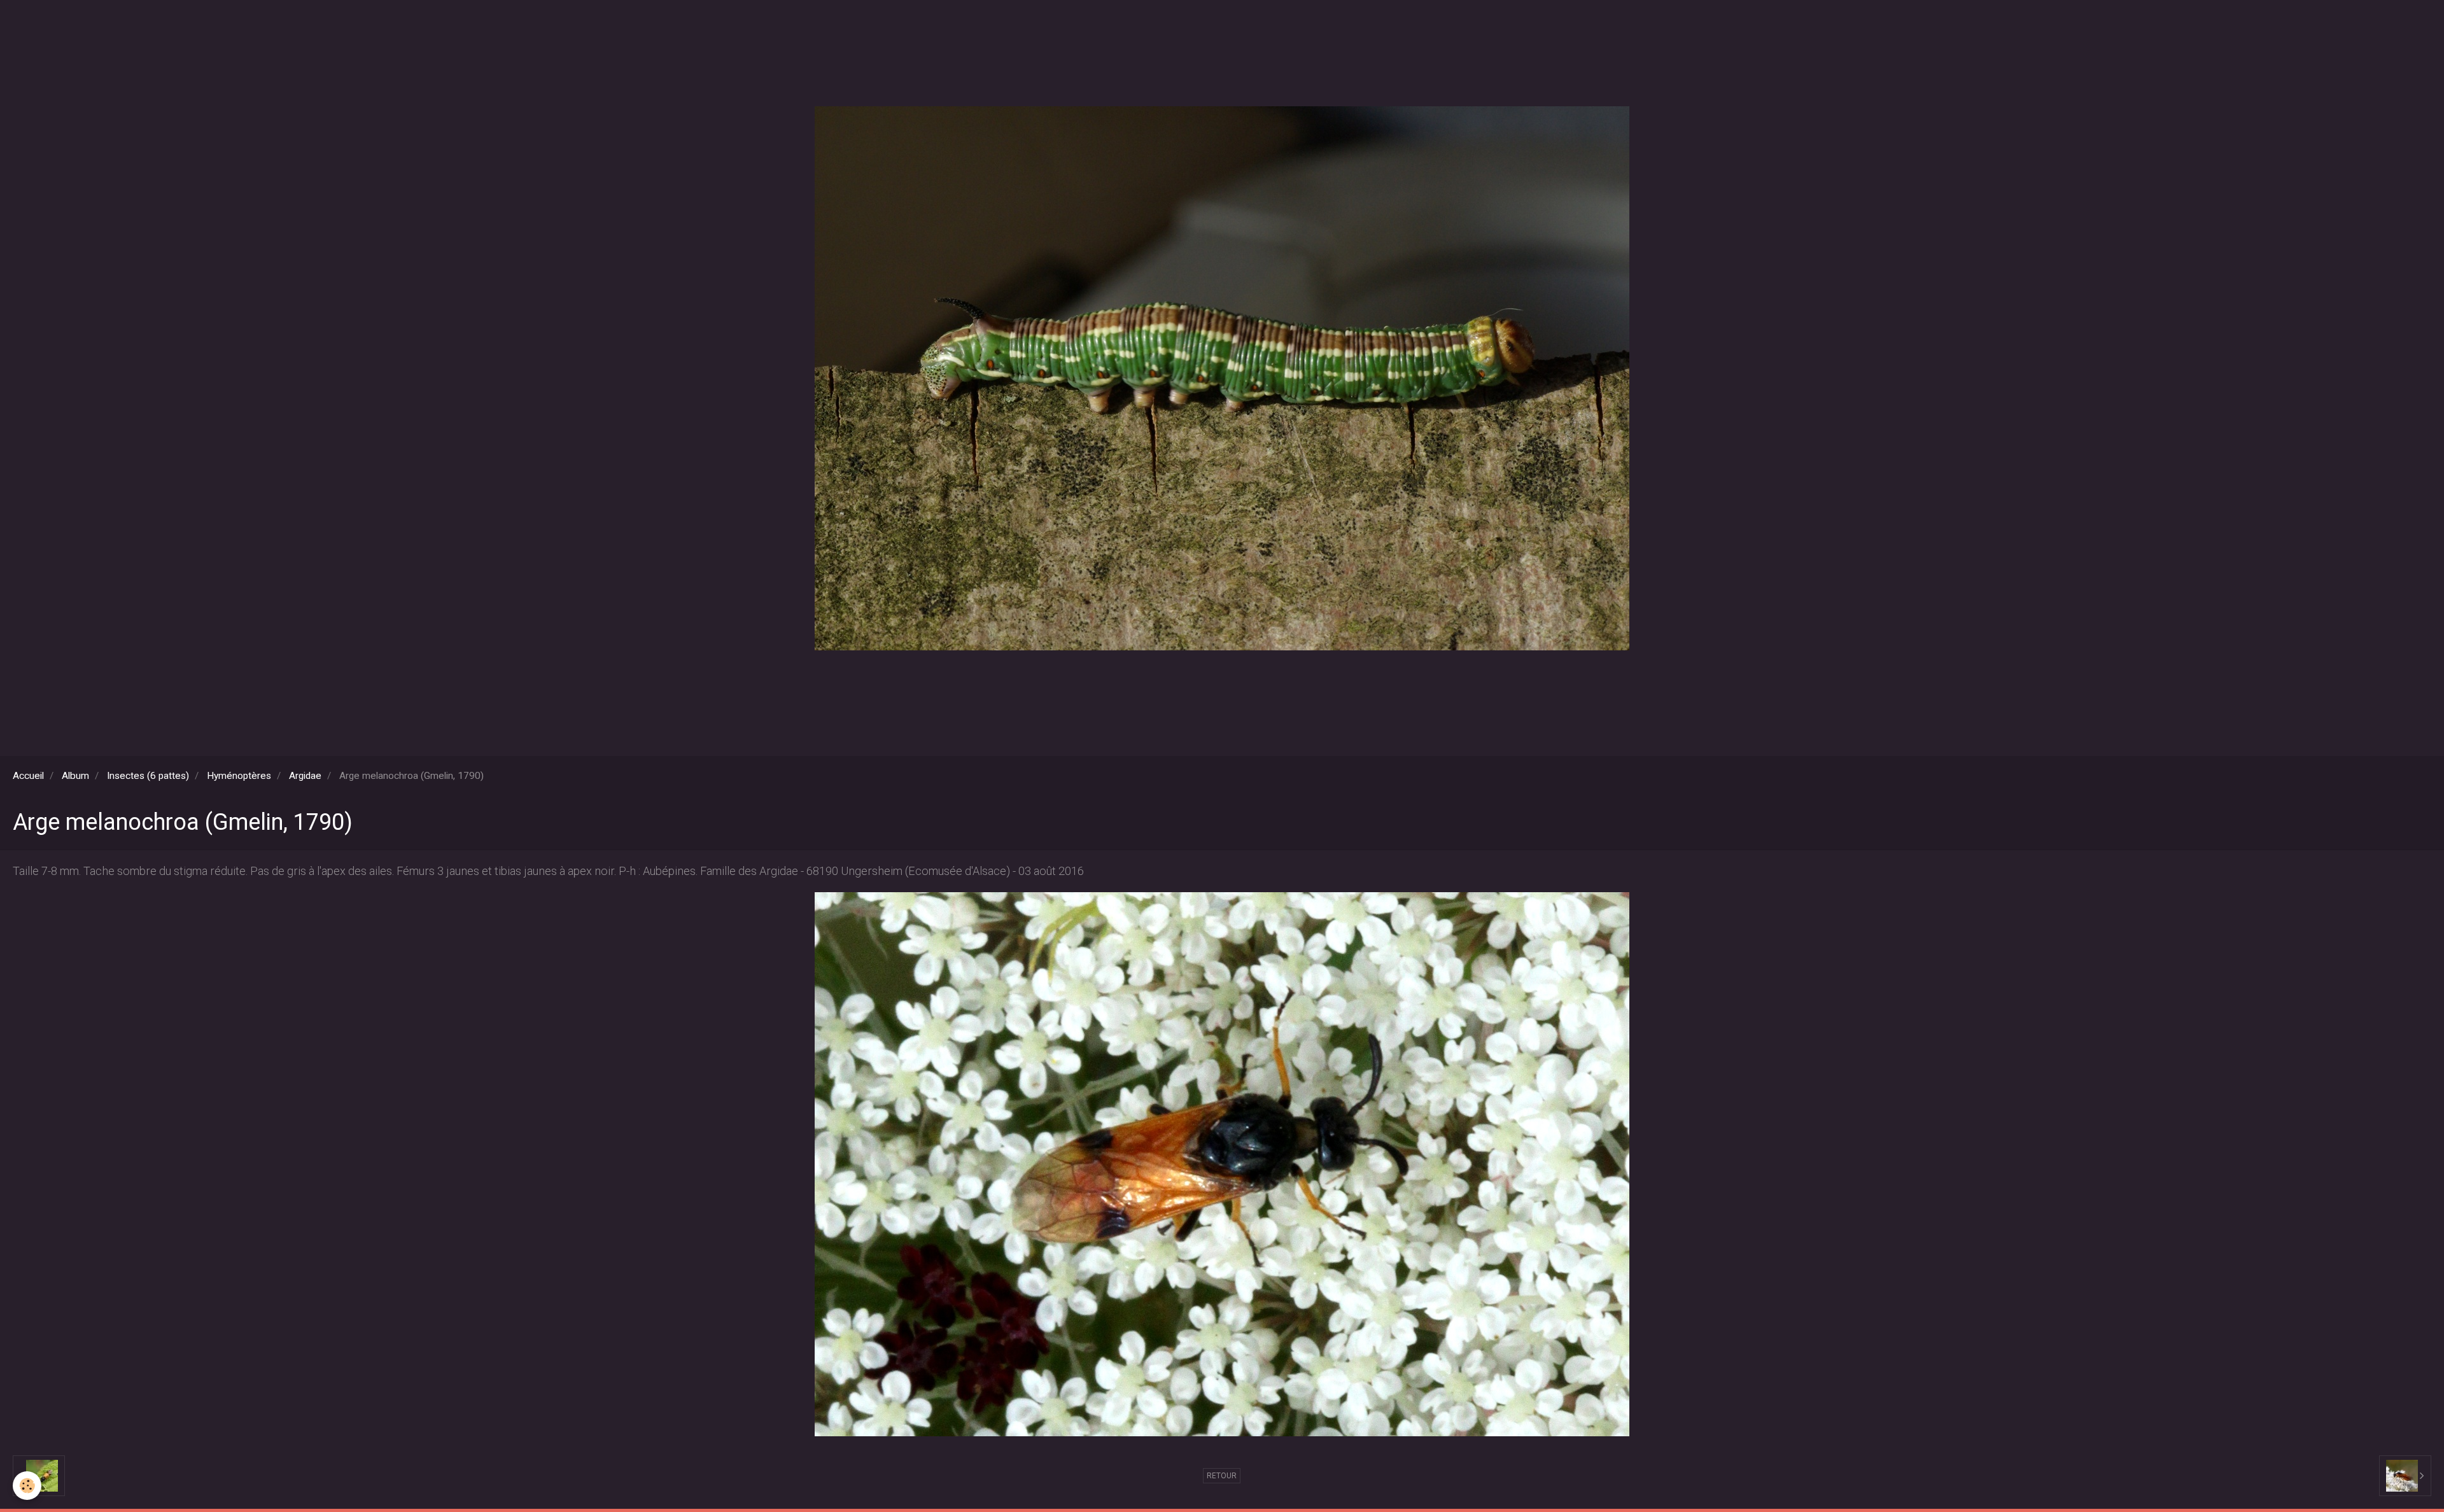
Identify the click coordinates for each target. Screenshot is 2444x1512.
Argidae (305, 776)
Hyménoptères (239, 776)
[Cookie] (27, 1486)
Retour (1222, 1476)
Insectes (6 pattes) (148, 776)
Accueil (28, 776)
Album (75, 776)
